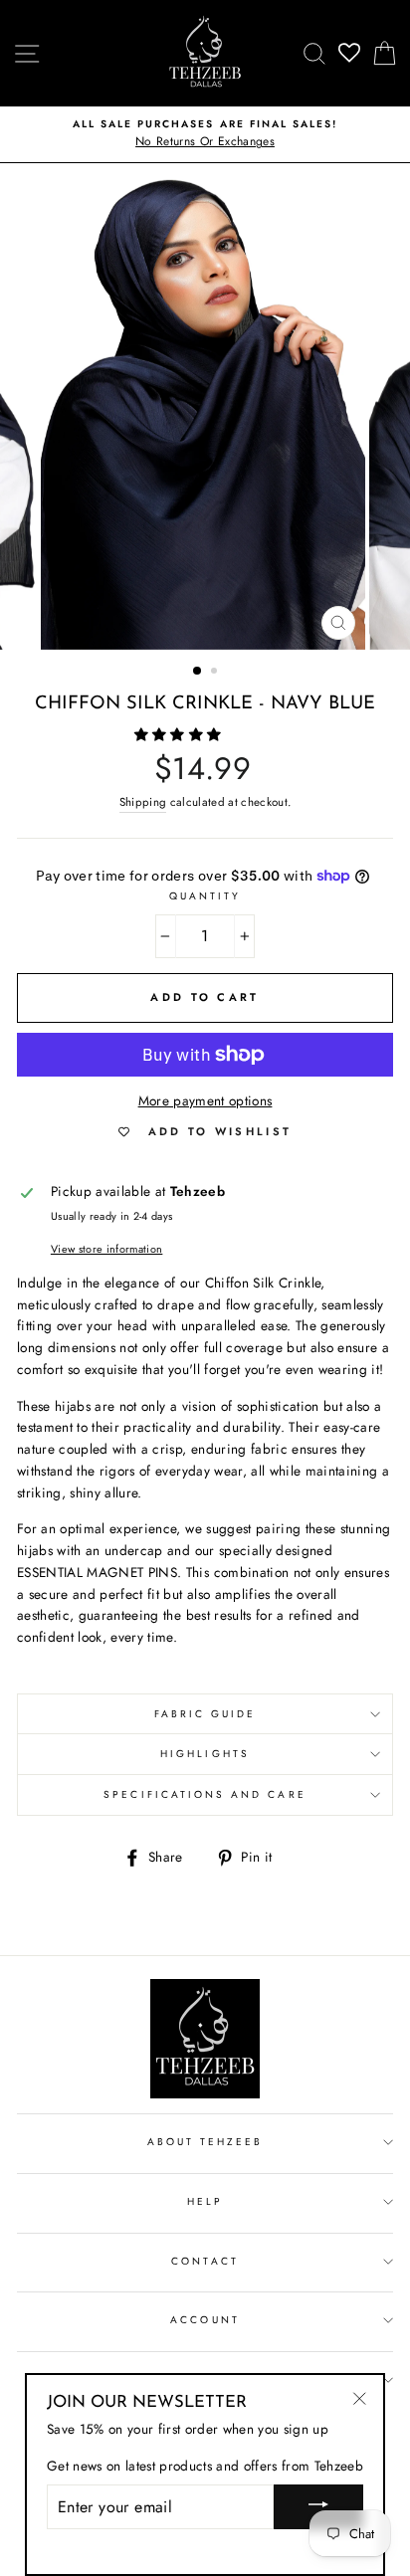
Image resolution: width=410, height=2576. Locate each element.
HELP (205, 2201)
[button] (180, 734)
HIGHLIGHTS (205, 1754)
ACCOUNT (205, 2320)
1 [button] (198, 672)
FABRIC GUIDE (205, 1714)
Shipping (143, 802)
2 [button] (216, 673)
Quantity (205, 896)
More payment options (205, 1100)
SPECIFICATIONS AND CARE (205, 1794)
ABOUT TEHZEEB (205, 2142)
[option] (205, 134)
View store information (106, 1249)
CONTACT (205, 2261)
